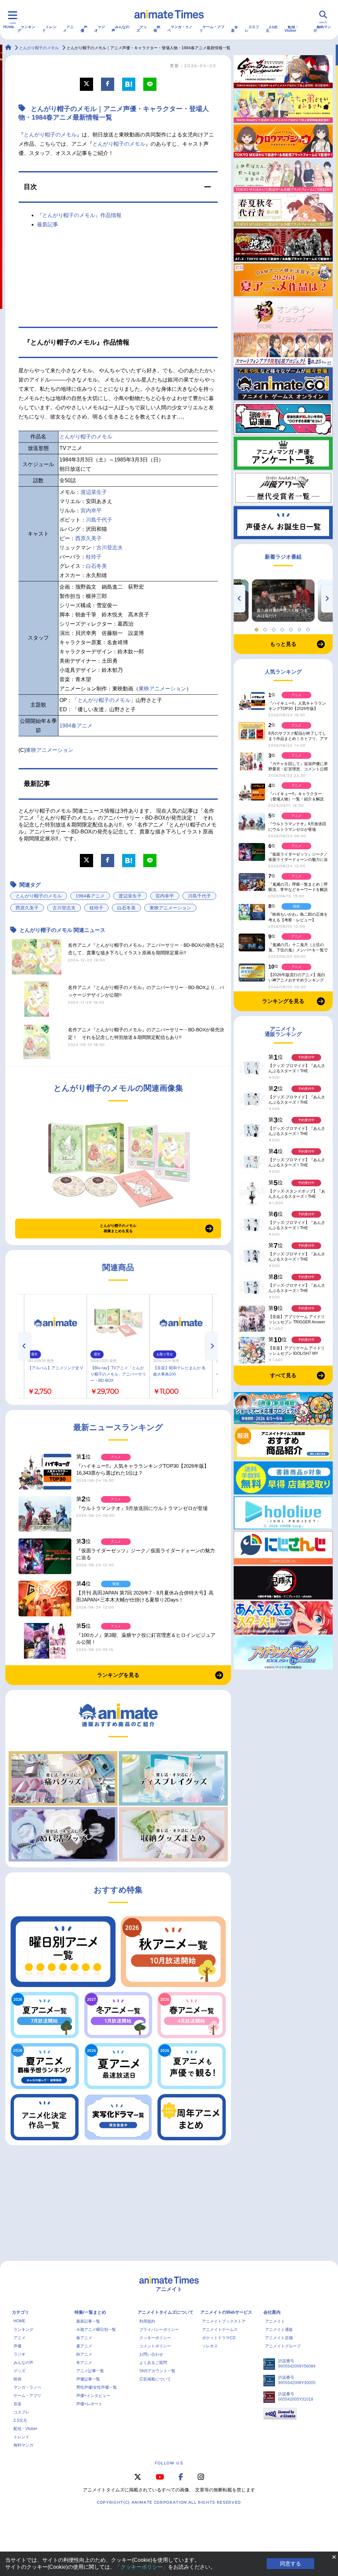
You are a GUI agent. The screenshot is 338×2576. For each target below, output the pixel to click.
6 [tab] (300, 628)
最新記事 (48, 224)
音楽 (235, 29)
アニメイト (275, 2321)
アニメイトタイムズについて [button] (166, 2312)
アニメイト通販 (279, 2330)
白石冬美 (96, 566)
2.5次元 (272, 29)
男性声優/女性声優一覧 (97, 2387)
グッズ (142, 29)
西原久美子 (88, 538)
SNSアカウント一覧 (157, 2371)
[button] (118, 187)
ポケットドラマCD (219, 2338)
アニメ (68, 29)
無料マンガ (322, 29)
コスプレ (252, 29)
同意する (290, 2564)
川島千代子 (99, 520)
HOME (9, 27)
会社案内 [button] (272, 2312)
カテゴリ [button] (20, 2312)
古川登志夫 (110, 548)
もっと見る (283, 644)
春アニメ (84, 2338)
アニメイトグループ (283, 2346)
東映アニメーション (162, 689)
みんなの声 (120, 29)
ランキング (26, 29)
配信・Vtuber (292, 29)
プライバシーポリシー (159, 2330)
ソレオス (210, 2346)
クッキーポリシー (155, 2338)
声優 (84, 29)
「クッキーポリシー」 (142, 2567)
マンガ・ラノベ (180, 29)
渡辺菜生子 (94, 492)
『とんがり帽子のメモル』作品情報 (79, 215)
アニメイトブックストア (224, 2321)
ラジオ (100, 29)
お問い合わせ (151, 2354)
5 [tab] (292, 628)
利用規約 (147, 2321)
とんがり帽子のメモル (50, 135)
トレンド (49, 29)
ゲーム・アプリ (212, 29)
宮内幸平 (91, 511)
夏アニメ (84, 2346)
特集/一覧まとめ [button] (90, 2312)
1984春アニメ (76, 726)
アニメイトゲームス (220, 2330)
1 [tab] (257, 628)
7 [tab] (309, 628)
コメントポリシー (155, 2346)
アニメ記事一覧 (90, 2371)
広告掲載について (155, 2379)
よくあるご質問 (153, 2363)
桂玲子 (94, 557)
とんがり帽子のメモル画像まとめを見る (118, 1228)
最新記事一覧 (88, 2321)
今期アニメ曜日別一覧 (96, 2330)
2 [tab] (266, 628)
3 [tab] (275, 628)
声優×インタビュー (93, 2396)
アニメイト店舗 (279, 2338)
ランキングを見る (118, 1675)
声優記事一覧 (88, 2379)
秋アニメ (84, 2354)
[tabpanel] (283, 601)
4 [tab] (283, 628)
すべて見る (283, 1375)
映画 (157, 29)
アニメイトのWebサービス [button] (226, 2312)
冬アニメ (84, 2363)
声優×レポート (89, 2404)
